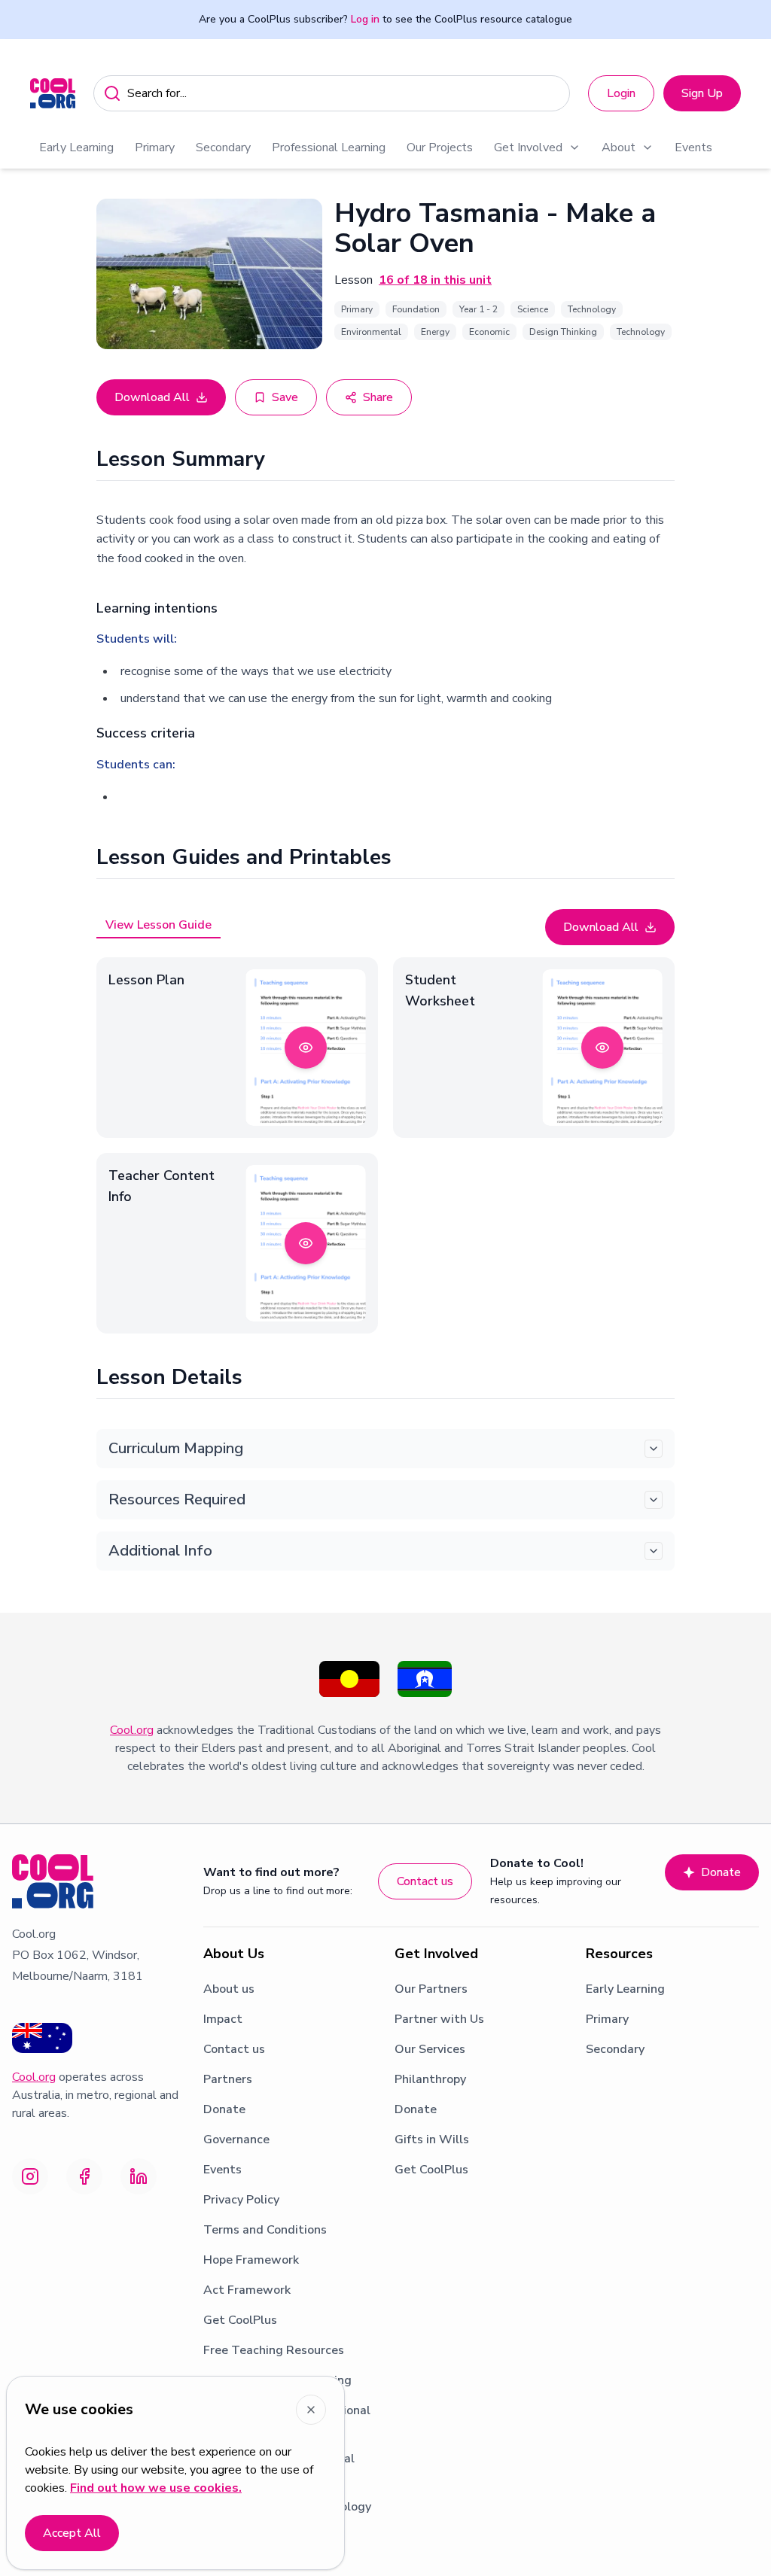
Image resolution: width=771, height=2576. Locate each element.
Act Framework (247, 2290)
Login (621, 93)
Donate (721, 1872)
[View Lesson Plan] (306, 1048)
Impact (223, 2019)
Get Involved (528, 148)
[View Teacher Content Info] (306, 1243)
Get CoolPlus (240, 2320)
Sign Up (702, 93)
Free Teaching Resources (274, 2350)
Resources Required (177, 1499)
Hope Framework (251, 2260)
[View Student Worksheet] (602, 1048)
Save (285, 397)
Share (378, 397)
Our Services (430, 2049)
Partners (228, 2079)
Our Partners (431, 1989)
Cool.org (132, 1730)
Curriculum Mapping (176, 1448)
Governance (236, 2140)
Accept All (72, 2533)
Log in (365, 19)
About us (229, 1989)
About (619, 148)
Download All (152, 397)
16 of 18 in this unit (435, 280)
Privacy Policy (241, 2200)
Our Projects (440, 148)
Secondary (223, 148)
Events (693, 148)
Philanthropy (430, 2079)
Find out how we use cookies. (156, 2488)
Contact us (425, 1881)
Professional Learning (329, 148)
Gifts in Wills (432, 2140)
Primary (155, 148)
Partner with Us (439, 2019)
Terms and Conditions (265, 2230)
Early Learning (76, 148)
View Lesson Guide (158, 925)
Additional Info (160, 1551)
